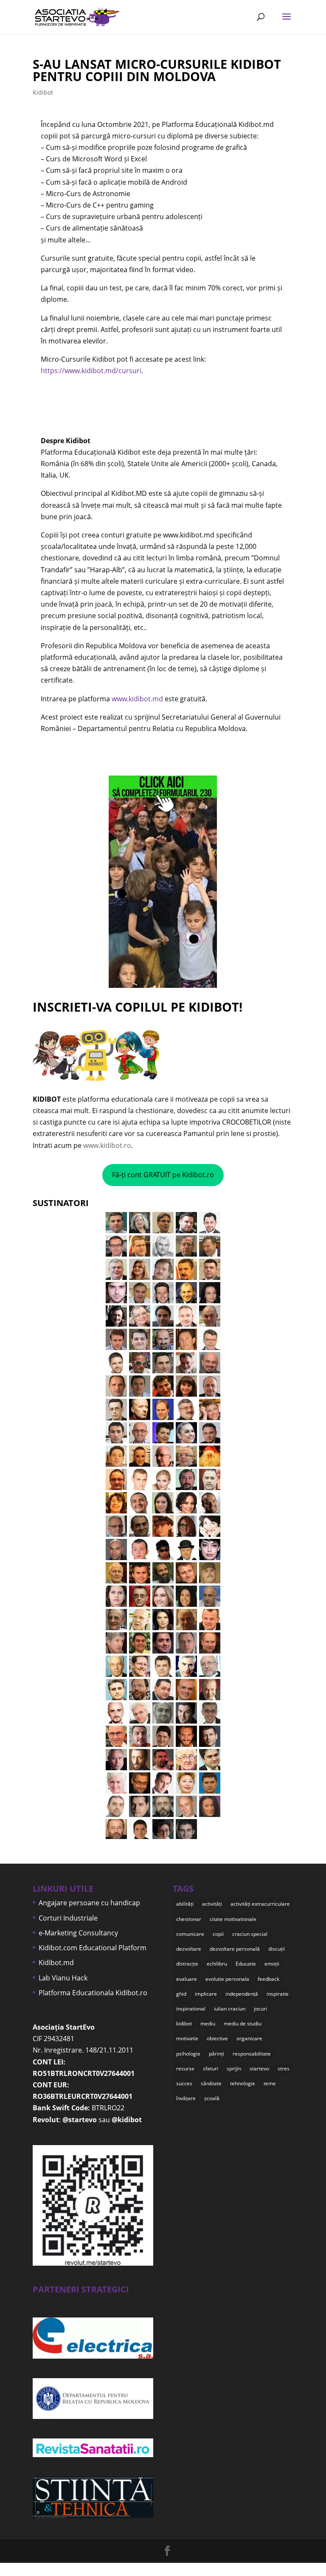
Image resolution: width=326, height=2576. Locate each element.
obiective (217, 2038)
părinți (216, 2054)
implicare (206, 1994)
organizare (249, 2038)
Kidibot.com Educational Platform (93, 1948)
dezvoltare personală (235, 1949)
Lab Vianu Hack (63, 1978)
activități (212, 1904)
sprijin (234, 2068)
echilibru (217, 1964)
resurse (185, 2068)
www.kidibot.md (137, 699)
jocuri (260, 2009)
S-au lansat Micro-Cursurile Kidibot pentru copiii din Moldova (157, 70)
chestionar (189, 1919)
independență (242, 1994)
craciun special (250, 1934)
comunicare (190, 1934)
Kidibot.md (56, 1963)
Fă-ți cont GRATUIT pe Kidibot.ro (163, 1175)
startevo (259, 2068)
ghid (181, 1994)
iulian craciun (230, 2009)
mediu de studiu (243, 2023)
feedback (268, 1979)
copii (218, 1934)
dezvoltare (189, 1949)
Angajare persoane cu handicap (89, 1903)
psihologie (188, 2054)
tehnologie (243, 2083)
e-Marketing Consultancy (78, 1933)
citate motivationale (233, 1919)
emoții (272, 1964)
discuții (277, 1949)
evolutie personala (227, 1979)
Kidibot (43, 92)
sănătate (211, 2083)
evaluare (187, 1979)
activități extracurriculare (260, 1904)
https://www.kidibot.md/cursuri (91, 371)
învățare (186, 2098)
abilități (185, 1904)
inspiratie (278, 1994)
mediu (208, 2023)
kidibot (184, 2023)
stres (284, 2068)
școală (212, 2098)
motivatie (187, 2038)
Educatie (246, 1964)
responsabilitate (252, 2054)
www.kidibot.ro (107, 1145)
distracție (187, 1964)
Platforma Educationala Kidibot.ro (93, 1993)
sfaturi (211, 2068)
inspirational (191, 2009)
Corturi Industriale (68, 1918)
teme (270, 2083)
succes (184, 2083)
